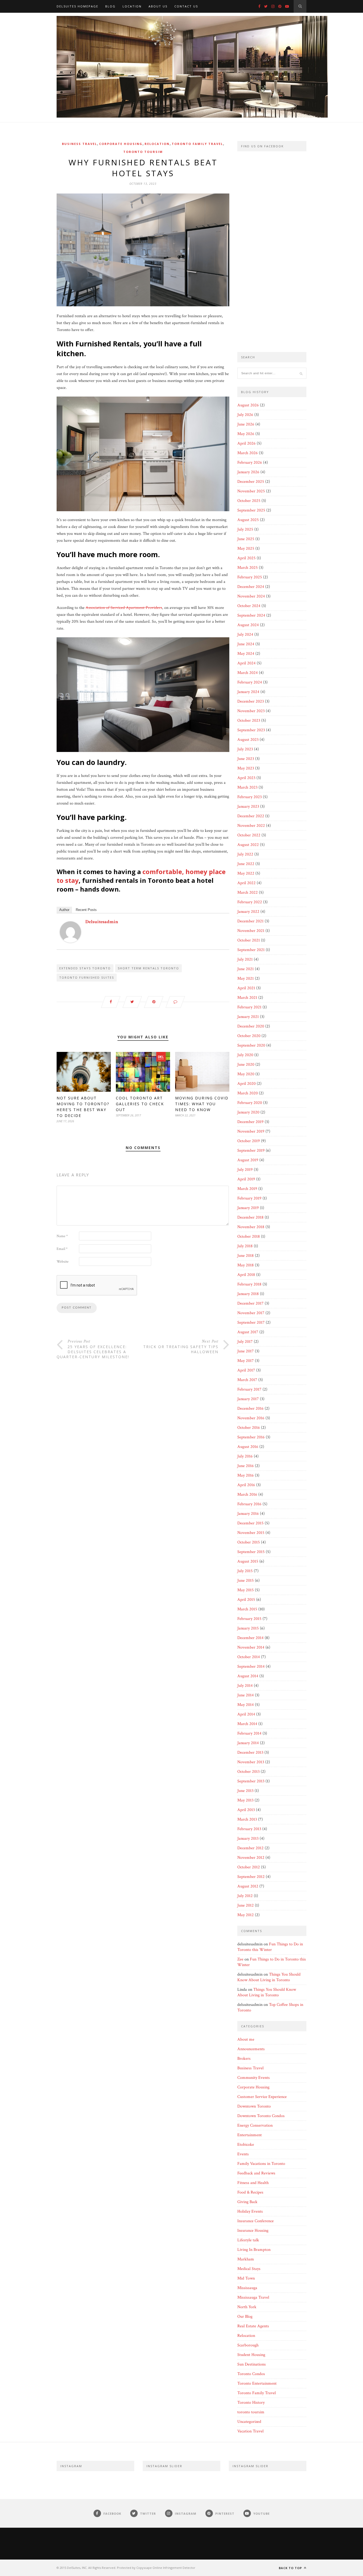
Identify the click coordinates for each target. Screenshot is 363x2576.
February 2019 (249, 1198)
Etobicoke (246, 2145)
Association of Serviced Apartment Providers (124, 608)
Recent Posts (86, 910)
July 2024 (245, 635)
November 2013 (251, 1762)
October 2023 (249, 721)
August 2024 (248, 625)
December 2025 (251, 482)
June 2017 (246, 1351)
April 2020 (246, 1084)
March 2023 (247, 787)
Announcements (251, 2049)
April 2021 (246, 988)
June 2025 (246, 539)
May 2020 (246, 1074)
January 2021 (248, 1017)
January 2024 (248, 692)
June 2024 (246, 644)
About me (246, 2039)
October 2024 (249, 606)
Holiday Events (250, 2211)
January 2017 (248, 1399)
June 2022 (246, 864)
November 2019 (251, 1131)
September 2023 (251, 730)
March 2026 (248, 453)
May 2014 (246, 1705)
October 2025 (249, 501)
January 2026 (248, 472)
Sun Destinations (252, 2364)
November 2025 (251, 491)
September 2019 (251, 1151)
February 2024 (250, 682)
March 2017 (247, 1380)
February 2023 (250, 797)
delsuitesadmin (102, 922)
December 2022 (251, 816)
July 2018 (245, 1246)
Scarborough (248, 2345)
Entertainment (250, 2135)
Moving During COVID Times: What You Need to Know (202, 1104)
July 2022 (245, 854)
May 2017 (246, 1361)
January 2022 (248, 912)
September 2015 (251, 1552)
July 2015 (245, 1571)
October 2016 (249, 1428)
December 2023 (251, 701)
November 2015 (251, 1533)
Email (62, 1249)
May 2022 (246, 873)
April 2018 (246, 1275)
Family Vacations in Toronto (261, 2164)
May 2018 (246, 1265)
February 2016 (249, 1504)
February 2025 (250, 577)
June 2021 (246, 969)
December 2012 (250, 1848)
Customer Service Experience (262, 2097)
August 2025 (248, 520)
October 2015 (249, 1542)
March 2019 (247, 1189)
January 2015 (248, 1628)
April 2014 (246, 1714)
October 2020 (249, 1036)
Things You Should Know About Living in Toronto (269, 1977)
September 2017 (251, 1323)
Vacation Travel (250, 2431)
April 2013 (246, 1810)
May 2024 (246, 654)
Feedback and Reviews (256, 2173)
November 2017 (251, 1313)
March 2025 (248, 568)
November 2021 (251, 931)
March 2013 (247, 1819)
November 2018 (251, 1227)
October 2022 (249, 835)
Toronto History (251, 2403)
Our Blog (245, 2317)
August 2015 (248, 1561)
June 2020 (246, 1065)
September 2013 (251, 1781)
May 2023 (246, 768)
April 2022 (246, 883)
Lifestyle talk (248, 2240)
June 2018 (246, 1256)
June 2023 (246, 759)
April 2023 (246, 778)
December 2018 (250, 1217)
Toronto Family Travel (197, 144)
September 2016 (251, 1437)
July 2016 (245, 1456)
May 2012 (246, 1915)
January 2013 (248, 1839)
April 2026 (246, 443)
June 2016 (246, 1466)
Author (64, 910)
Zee (240, 1959)
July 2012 (245, 1896)
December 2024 (251, 587)
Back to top (291, 2568)
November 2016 (251, 1418)
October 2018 (249, 1237)
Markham (246, 2259)
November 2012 (251, 1858)
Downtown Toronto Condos (261, 2116)
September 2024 (251, 615)
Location (132, 6)
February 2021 (249, 1007)
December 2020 (251, 1026)
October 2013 (248, 1772)
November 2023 (251, 711)
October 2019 (249, 1141)
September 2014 (251, 1667)
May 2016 (246, 1475)
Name (62, 1236)
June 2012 (246, 1905)
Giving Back (247, 2202)
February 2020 (250, 1103)
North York (247, 2307)
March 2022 (248, 893)
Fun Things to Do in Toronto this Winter (270, 1947)
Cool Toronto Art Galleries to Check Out (140, 1104)
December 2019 (250, 1122)
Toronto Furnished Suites (87, 977)
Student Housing (251, 2355)
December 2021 (250, 921)
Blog (110, 6)
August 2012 (248, 1886)
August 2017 (248, 1332)
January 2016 (248, 1514)
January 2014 (248, 1743)
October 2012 (249, 1867)
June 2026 (246, 424)
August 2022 (248, 845)
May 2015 (246, 1590)
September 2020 (251, 1045)
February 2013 (249, 1829)
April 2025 (246, 558)
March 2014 (247, 1724)
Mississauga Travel (253, 2297)
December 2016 (250, 1409)
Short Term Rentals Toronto (148, 968)
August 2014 (248, 1676)
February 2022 (250, 902)
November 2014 (251, 1647)
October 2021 (249, 940)
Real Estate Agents (253, 2326)
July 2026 (245, 415)
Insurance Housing (253, 2231)
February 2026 (250, 463)
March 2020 (248, 1093)
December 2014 (250, 1638)
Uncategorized (249, 2422)
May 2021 (246, 979)
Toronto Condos (251, 2374)
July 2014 (245, 1686)
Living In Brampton (254, 2250)
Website (63, 1262)
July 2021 (245, 959)
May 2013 (245, 1800)
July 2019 (245, 1170)
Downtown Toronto (254, 2106)
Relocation (157, 144)
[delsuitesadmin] (70, 941)
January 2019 (248, 1208)
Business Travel (79, 144)
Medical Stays (249, 2269)
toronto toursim (143, 152)
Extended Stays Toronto (85, 968)
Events (243, 2154)
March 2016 (247, 1495)
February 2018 (249, 1284)
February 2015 (249, 1619)
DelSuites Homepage (77, 6)
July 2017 (245, 1342)
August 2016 (248, 1447)
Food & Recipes (250, 2192)
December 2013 (250, 1753)
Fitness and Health (253, 2183)
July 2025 (245, 529)
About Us (158, 6)
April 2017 (246, 1370)
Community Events (254, 2078)
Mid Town (246, 2278)
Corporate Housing (121, 144)
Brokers (244, 2059)
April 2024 (246, 663)
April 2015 (246, 1600)
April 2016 (246, 1485)
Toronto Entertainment (257, 2383)
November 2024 (251, 596)
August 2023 (248, 740)
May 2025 (246, 549)
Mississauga (247, 2288)
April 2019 (246, 1179)
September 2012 (251, 1877)
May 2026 (246, 434)
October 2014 (249, 1657)
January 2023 (248, 807)
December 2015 (250, 1523)
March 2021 (247, 998)
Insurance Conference (256, 2221)
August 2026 (248, 405)
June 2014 (246, 1695)
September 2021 (251, 950)
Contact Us (186, 6)
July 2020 (245, 1055)
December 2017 (250, 1303)
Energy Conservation (255, 2125)
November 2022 (251, 826)
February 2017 (249, 1389)
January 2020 (248, 1112)
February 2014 (249, 1733)
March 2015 (247, 1609)
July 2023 (245, 749)
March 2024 (248, 673)
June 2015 (246, 1581)
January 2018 (248, 1294)
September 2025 (251, 510)
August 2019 (248, 1160)
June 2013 (245, 1791)
